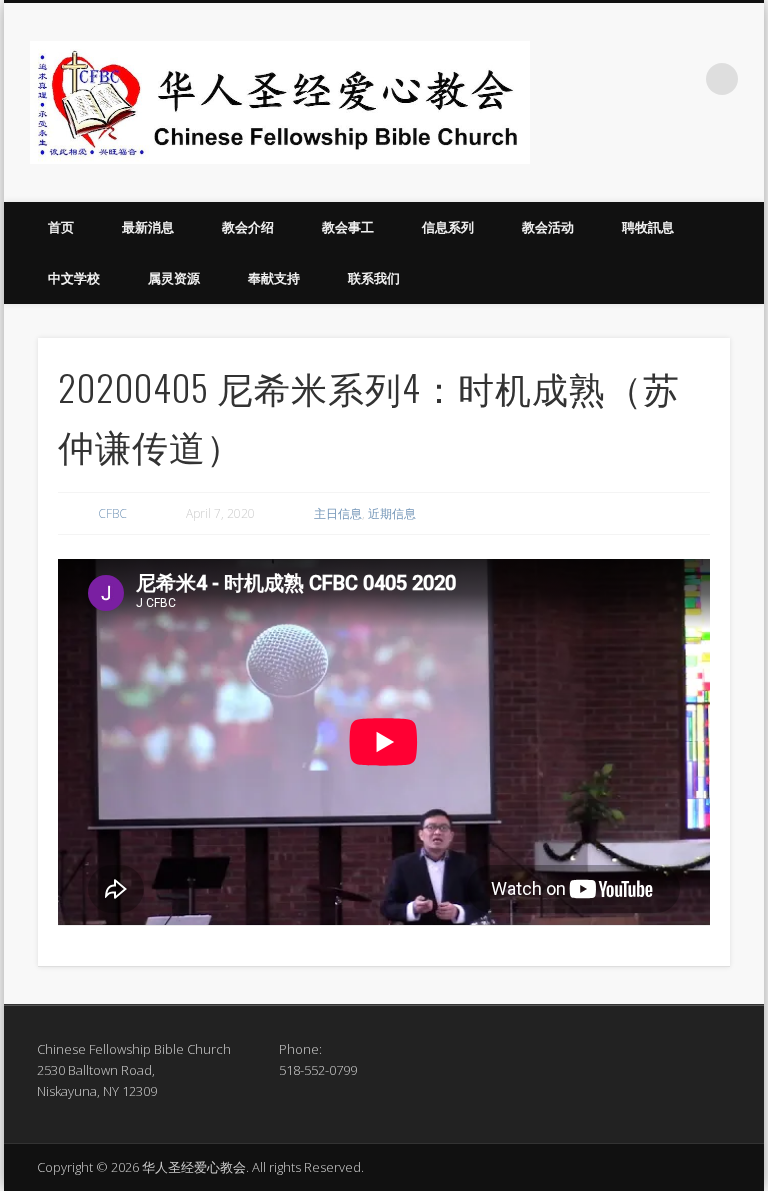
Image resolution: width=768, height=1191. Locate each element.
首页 (61, 227)
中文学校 (74, 278)
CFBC (112, 513)
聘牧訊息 (648, 227)
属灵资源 (174, 278)
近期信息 (392, 513)
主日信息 (338, 513)
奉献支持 (274, 278)
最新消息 (148, 227)
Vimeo (681, 79)
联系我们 (374, 278)
